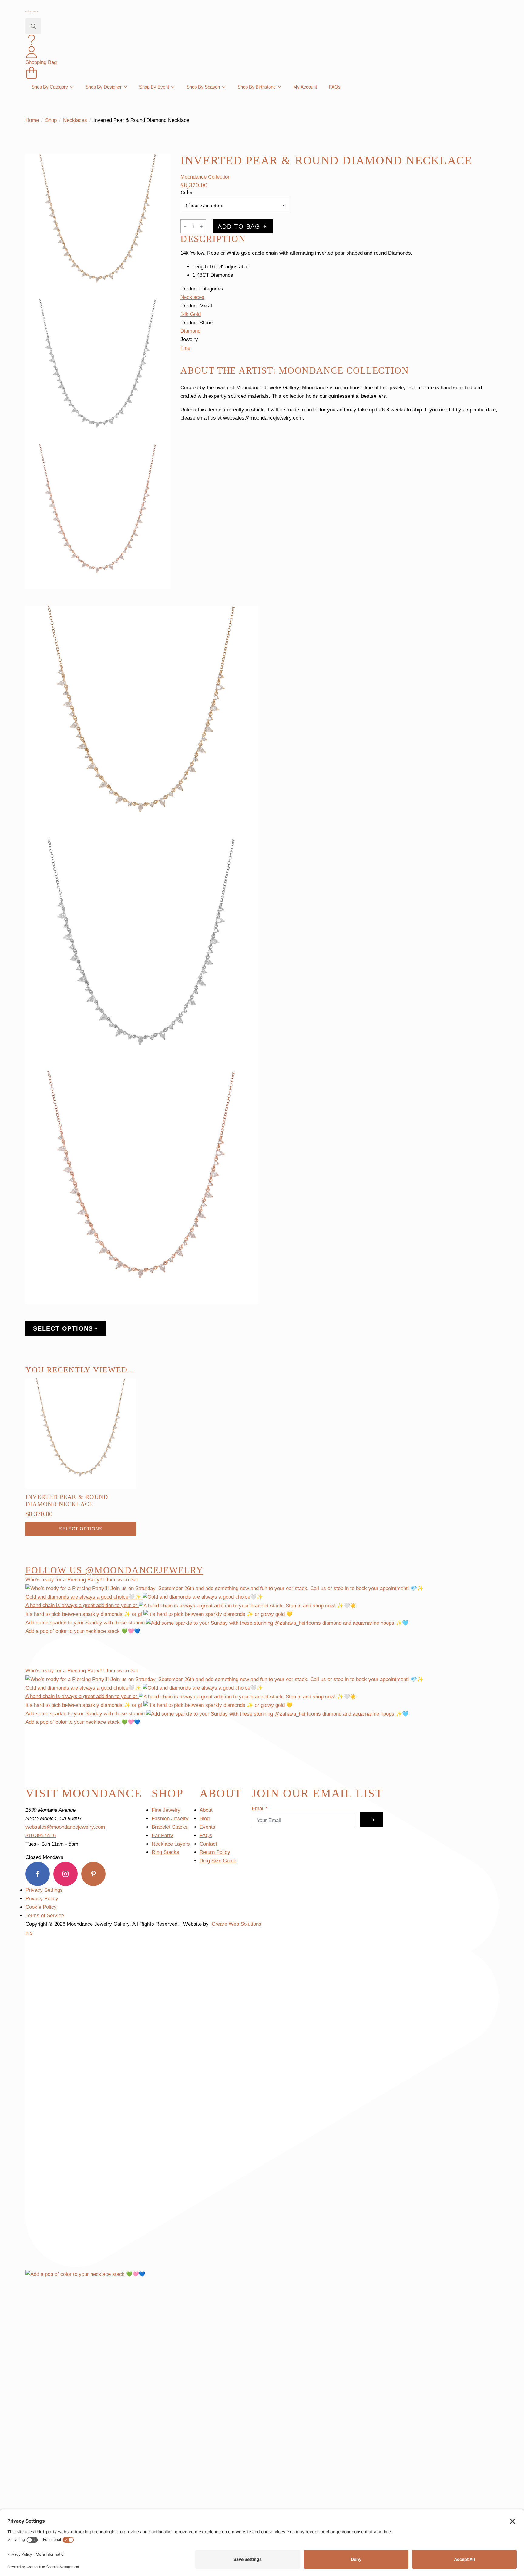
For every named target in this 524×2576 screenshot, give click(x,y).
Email (260, 1809)
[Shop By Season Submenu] (226, 87)
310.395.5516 (41, 1836)
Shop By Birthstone (257, 87)
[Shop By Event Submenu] (175, 87)
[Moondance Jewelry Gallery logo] (32, 12)
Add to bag (239, 226)
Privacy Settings (44, 1890)
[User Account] (32, 52)
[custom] (93, 1874)
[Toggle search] (33, 26)
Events (207, 1827)
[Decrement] (185, 226)
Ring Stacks (165, 1852)
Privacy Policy (42, 1899)
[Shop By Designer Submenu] (127, 87)
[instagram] (65, 1874)
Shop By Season (203, 87)
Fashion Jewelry (170, 1819)
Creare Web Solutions (237, 1924)
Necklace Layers (171, 1844)
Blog (205, 1819)
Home (32, 120)
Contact (208, 1844)
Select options (81, 1529)
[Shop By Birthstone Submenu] (281, 87)
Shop (51, 120)
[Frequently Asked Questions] (32, 40)
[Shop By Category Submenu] (74, 87)
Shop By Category (50, 87)
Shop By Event (154, 87)
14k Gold (191, 314)
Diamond (190, 331)
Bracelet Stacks (170, 1827)
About (206, 1810)
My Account (305, 87)
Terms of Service (45, 1916)
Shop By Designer (104, 87)
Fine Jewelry (166, 1810)
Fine (185, 348)
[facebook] (38, 1874)
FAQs (335, 87)
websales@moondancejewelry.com (65, 1827)
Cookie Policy (41, 1907)
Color (187, 192)
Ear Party (162, 1836)
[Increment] (201, 226)
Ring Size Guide (218, 1861)
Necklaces (75, 120)
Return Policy (215, 1852)
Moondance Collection (205, 177)
